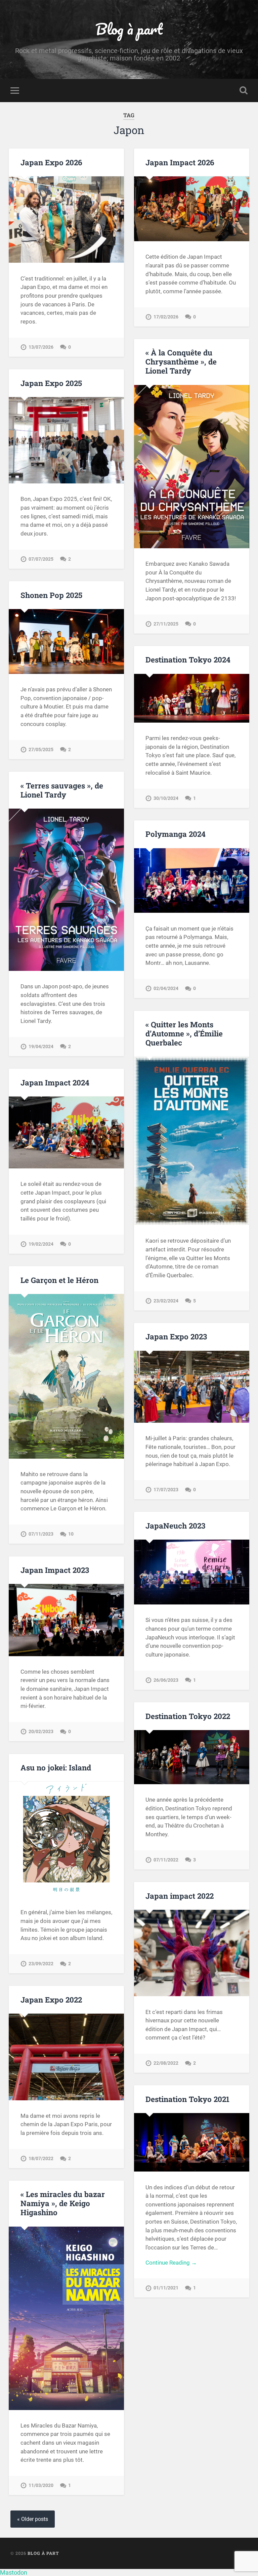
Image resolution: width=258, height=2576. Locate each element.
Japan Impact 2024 (55, 1082)
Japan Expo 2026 (51, 162)
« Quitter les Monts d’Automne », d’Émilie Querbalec (184, 1033)
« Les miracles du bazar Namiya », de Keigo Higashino (63, 2203)
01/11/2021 (166, 2288)
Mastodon (14, 2572)
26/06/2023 (166, 1680)
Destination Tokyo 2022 (188, 1716)
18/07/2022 (41, 2159)
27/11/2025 (166, 624)
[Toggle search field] (244, 90)
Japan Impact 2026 (180, 162)
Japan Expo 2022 (51, 2000)
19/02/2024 (41, 1244)
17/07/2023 (166, 1490)
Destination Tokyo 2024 (188, 659)
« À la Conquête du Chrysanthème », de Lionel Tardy (181, 361)
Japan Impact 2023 (55, 1570)
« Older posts (33, 2519)
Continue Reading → (171, 2263)
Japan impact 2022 (180, 1896)
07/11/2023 (41, 1534)
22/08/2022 (166, 2063)
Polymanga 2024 (176, 834)
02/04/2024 (166, 989)
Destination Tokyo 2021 (187, 2099)
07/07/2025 (41, 559)
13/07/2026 (41, 347)
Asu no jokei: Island (56, 1767)
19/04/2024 (41, 1047)
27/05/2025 (41, 750)
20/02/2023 (41, 1732)
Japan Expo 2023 (176, 1336)
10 (71, 1534)
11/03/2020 (41, 2485)
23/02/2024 (166, 1301)
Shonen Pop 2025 (51, 595)
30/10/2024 (166, 798)
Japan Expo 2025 (51, 383)
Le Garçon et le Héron (59, 1280)
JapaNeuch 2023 (175, 1526)
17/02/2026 (166, 317)
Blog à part (129, 29)
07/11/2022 (166, 1860)
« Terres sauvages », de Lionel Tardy (62, 790)
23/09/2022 (41, 1964)
